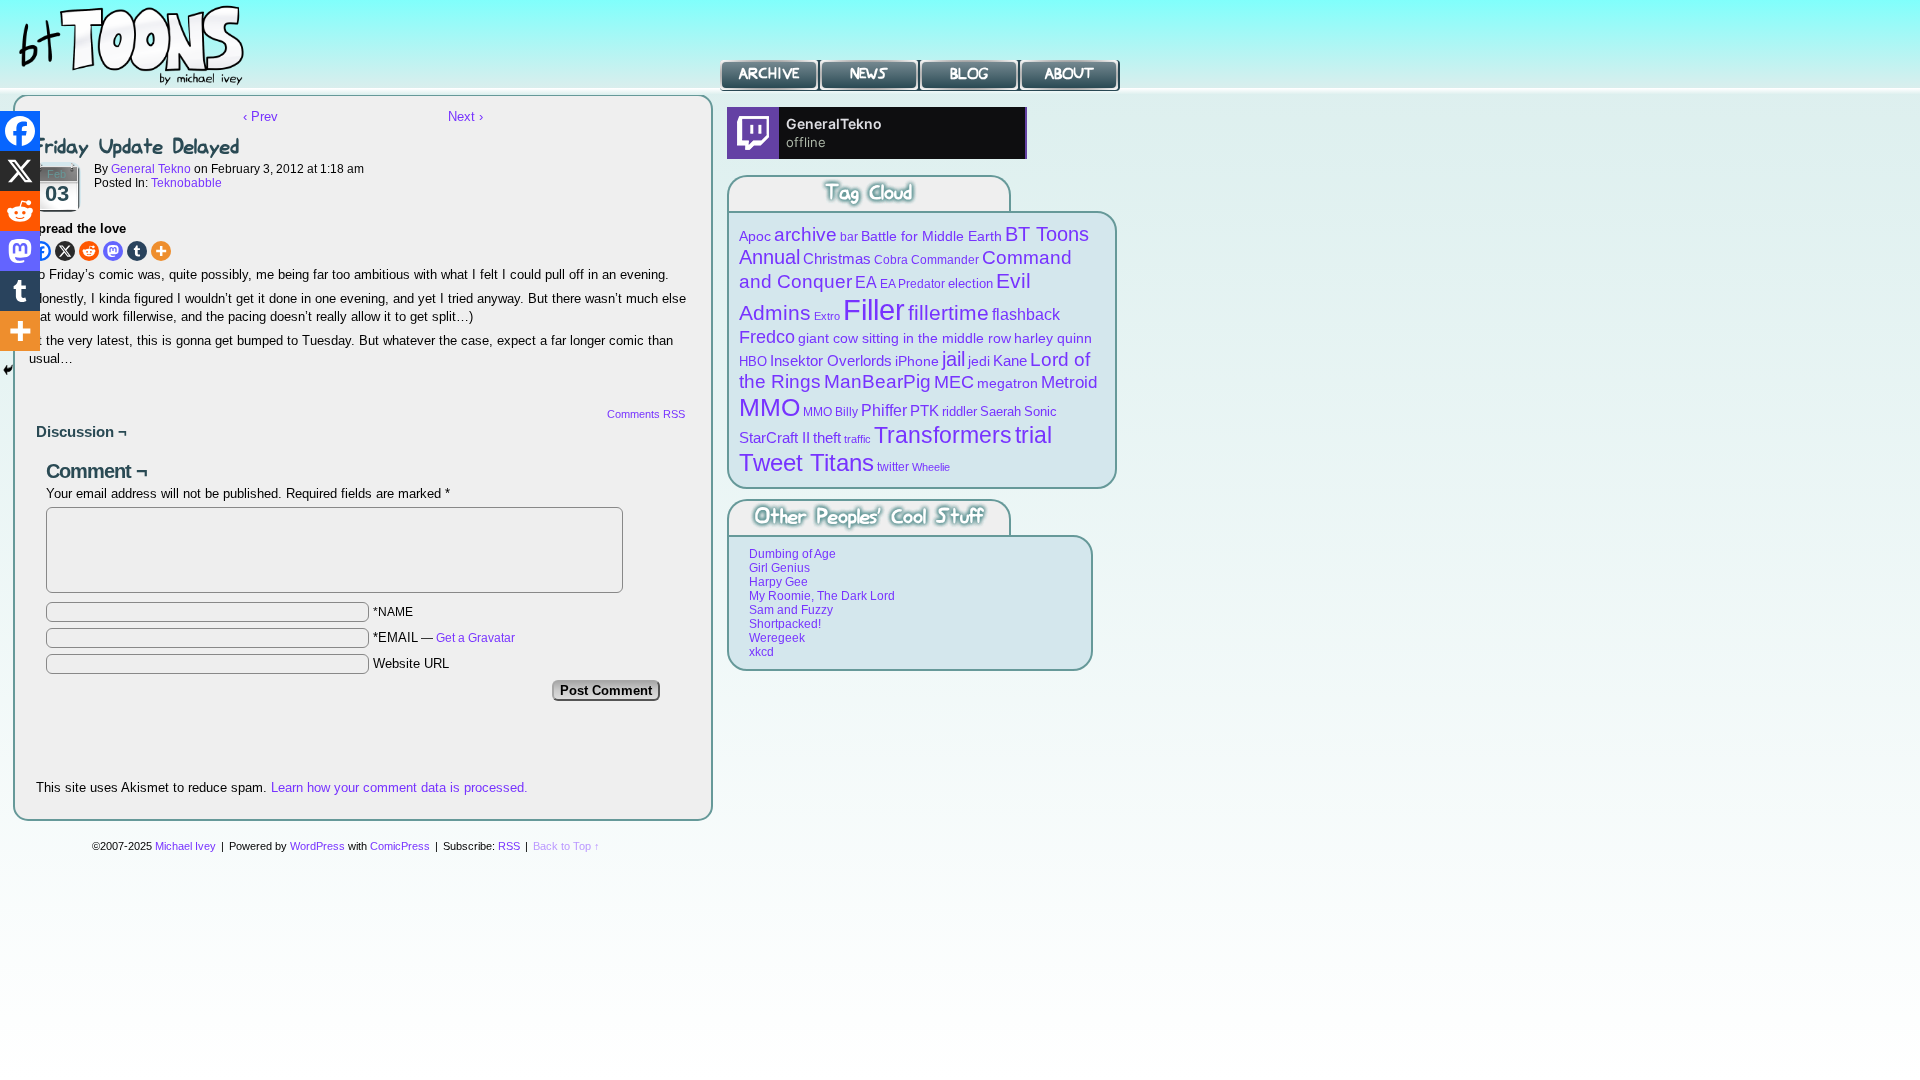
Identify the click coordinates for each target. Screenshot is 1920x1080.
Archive (769, 74)
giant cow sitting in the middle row (904, 338)
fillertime (948, 312)
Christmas (837, 258)
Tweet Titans (806, 462)
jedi (979, 361)
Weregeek (777, 638)
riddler (959, 411)
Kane (1010, 360)
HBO (753, 361)
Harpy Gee (778, 582)
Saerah (1000, 411)
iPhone (917, 361)
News (869, 74)
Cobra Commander (926, 259)
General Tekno (151, 169)
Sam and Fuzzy (791, 610)
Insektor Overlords (831, 360)
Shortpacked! (785, 624)
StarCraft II (774, 437)
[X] (65, 251)
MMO (769, 407)
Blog (969, 74)
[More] (161, 251)
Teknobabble (186, 183)
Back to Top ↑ (566, 846)
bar (849, 236)
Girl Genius (779, 568)
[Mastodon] (113, 251)
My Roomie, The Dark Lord (822, 596)
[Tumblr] (137, 251)
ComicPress (400, 846)
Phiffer (884, 410)
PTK (924, 410)
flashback (1026, 314)
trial (1033, 435)
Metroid (1069, 382)
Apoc (755, 236)
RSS (509, 846)
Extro (827, 316)
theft (827, 437)
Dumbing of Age (792, 554)
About (1069, 74)
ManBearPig (877, 381)
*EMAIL (444, 637)
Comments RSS (646, 414)
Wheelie (931, 467)
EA (866, 282)
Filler (874, 309)
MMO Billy (830, 411)
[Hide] (8, 370)
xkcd (761, 652)
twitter (893, 466)
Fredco (767, 337)
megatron (1007, 383)
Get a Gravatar (475, 638)
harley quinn (1053, 338)
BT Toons (150, 44)
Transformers (943, 435)
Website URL (411, 663)
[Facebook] (20, 131)
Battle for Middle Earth (931, 236)
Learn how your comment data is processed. (399, 787)
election (970, 283)
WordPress (317, 846)
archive (805, 234)
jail (953, 359)
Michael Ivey (185, 846)
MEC (954, 381)
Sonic (1040, 411)
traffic (857, 439)
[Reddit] (89, 251)
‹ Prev (260, 116)
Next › (465, 116)
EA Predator (912, 283)
